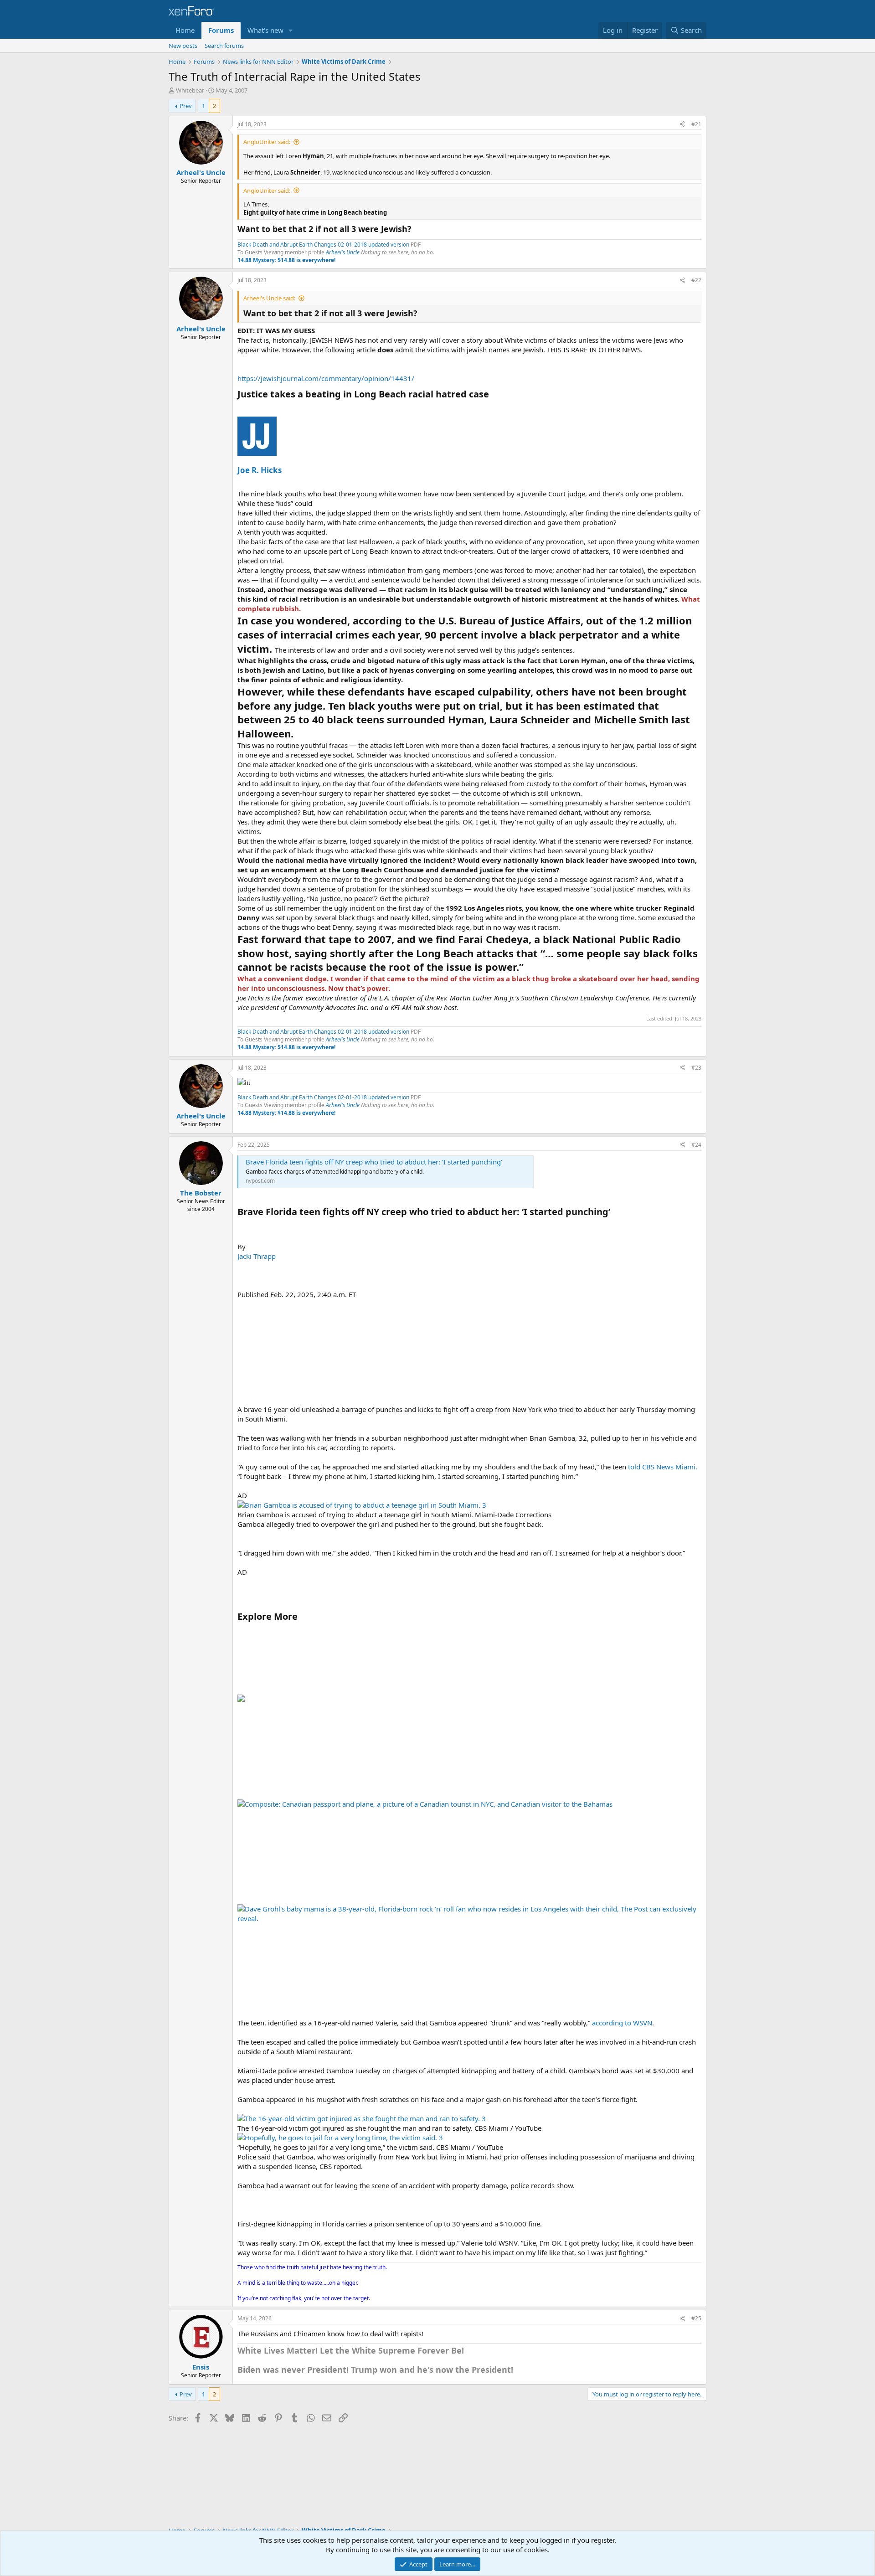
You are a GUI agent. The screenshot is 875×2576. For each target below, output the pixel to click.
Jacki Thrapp (257, 1256)
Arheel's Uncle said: (269, 298)
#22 (696, 280)
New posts (183, 46)
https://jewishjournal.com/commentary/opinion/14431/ (326, 378)
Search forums (224, 46)
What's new (265, 30)
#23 (696, 1068)
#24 (696, 1145)
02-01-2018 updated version (373, 245)
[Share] (682, 125)
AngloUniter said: (267, 142)
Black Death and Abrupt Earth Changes (288, 245)
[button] (291, 30)
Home (185, 30)
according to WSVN (622, 2023)
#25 (696, 2318)
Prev (186, 106)
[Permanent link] (493, 395)
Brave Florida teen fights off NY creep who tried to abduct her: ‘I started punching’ (374, 1162)
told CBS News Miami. (663, 1467)
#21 (696, 124)
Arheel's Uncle (343, 252)
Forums (221, 30)
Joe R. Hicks (260, 470)
